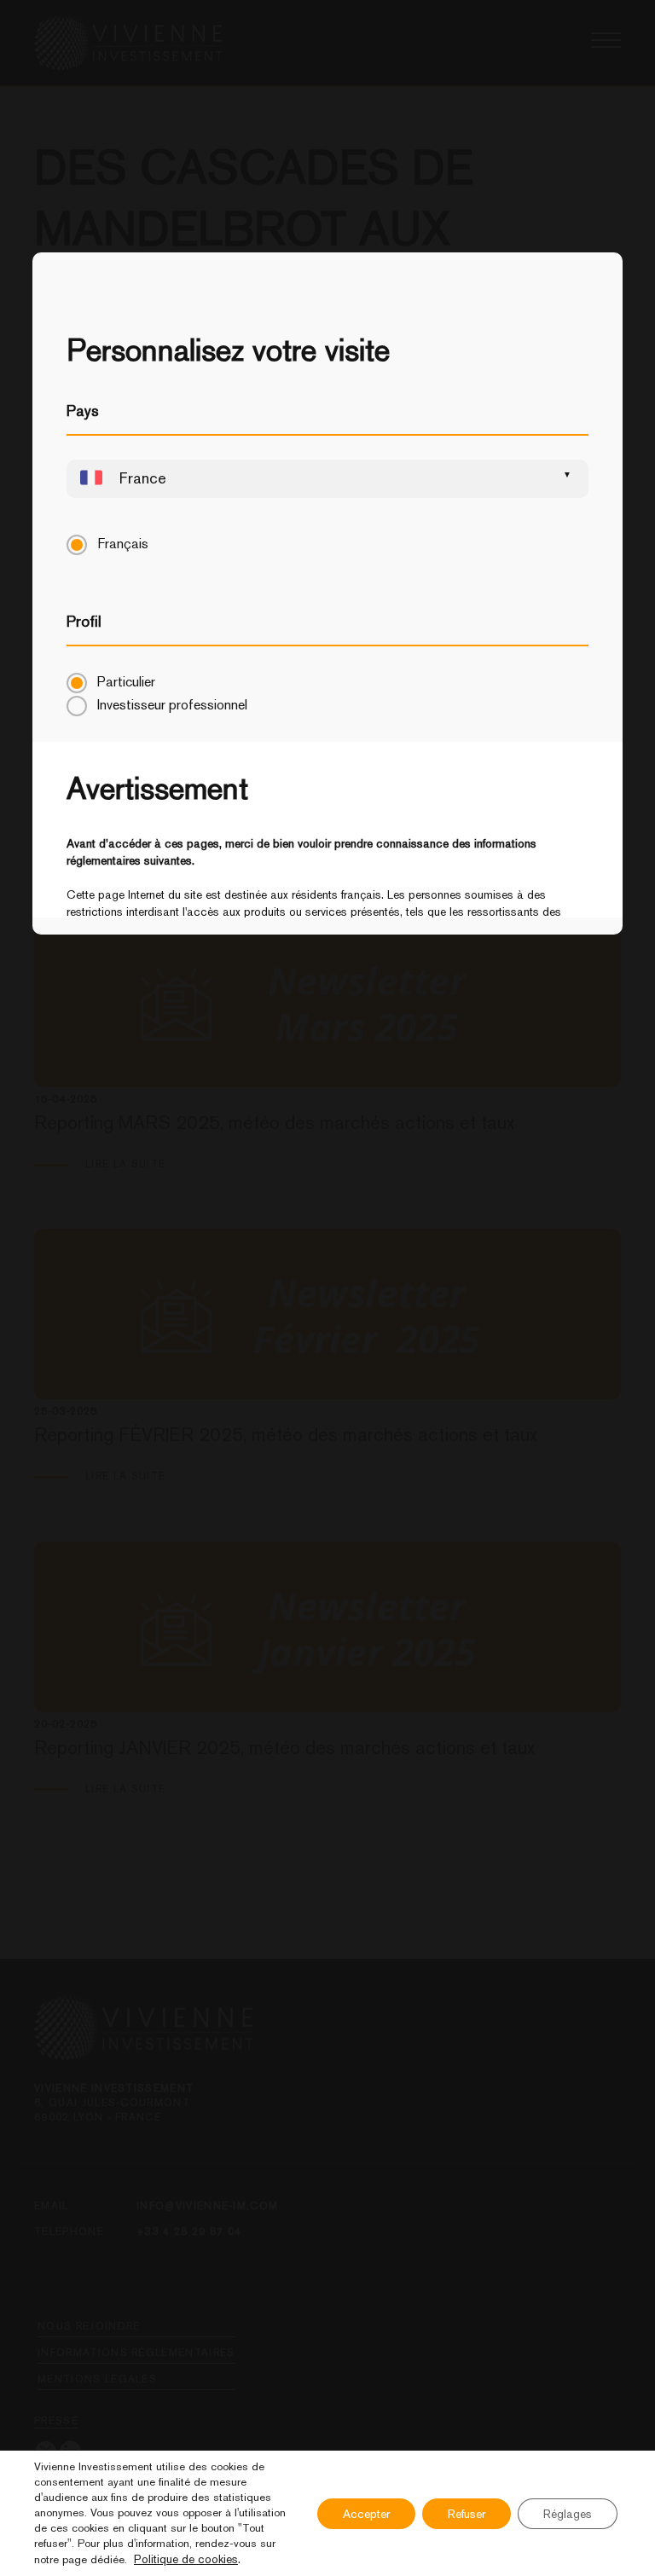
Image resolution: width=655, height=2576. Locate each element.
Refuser (467, 2514)
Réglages (568, 2514)
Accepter (366, 2514)
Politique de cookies (186, 2559)
